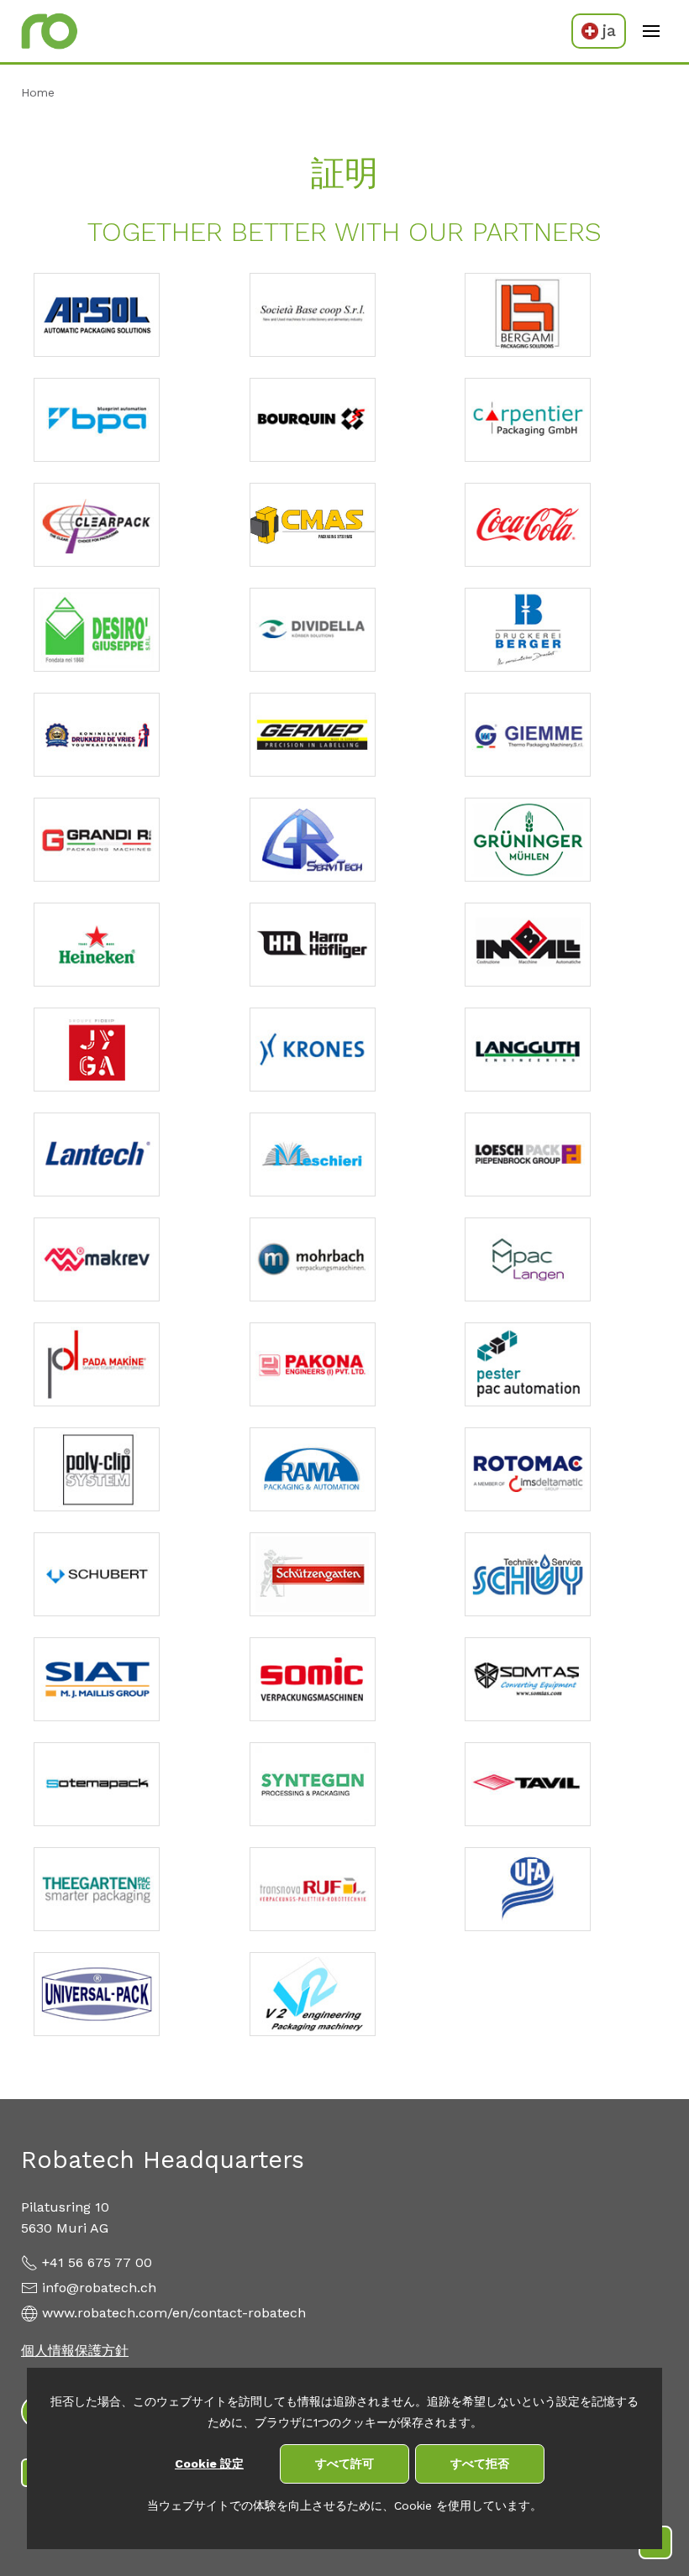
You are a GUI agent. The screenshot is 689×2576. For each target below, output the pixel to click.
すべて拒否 (480, 2463)
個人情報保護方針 (75, 2351)
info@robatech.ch (99, 2288)
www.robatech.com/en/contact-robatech (174, 2313)
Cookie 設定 (209, 2463)
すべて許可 (344, 2463)
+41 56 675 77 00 (97, 2262)
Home (38, 92)
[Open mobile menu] (651, 31)
